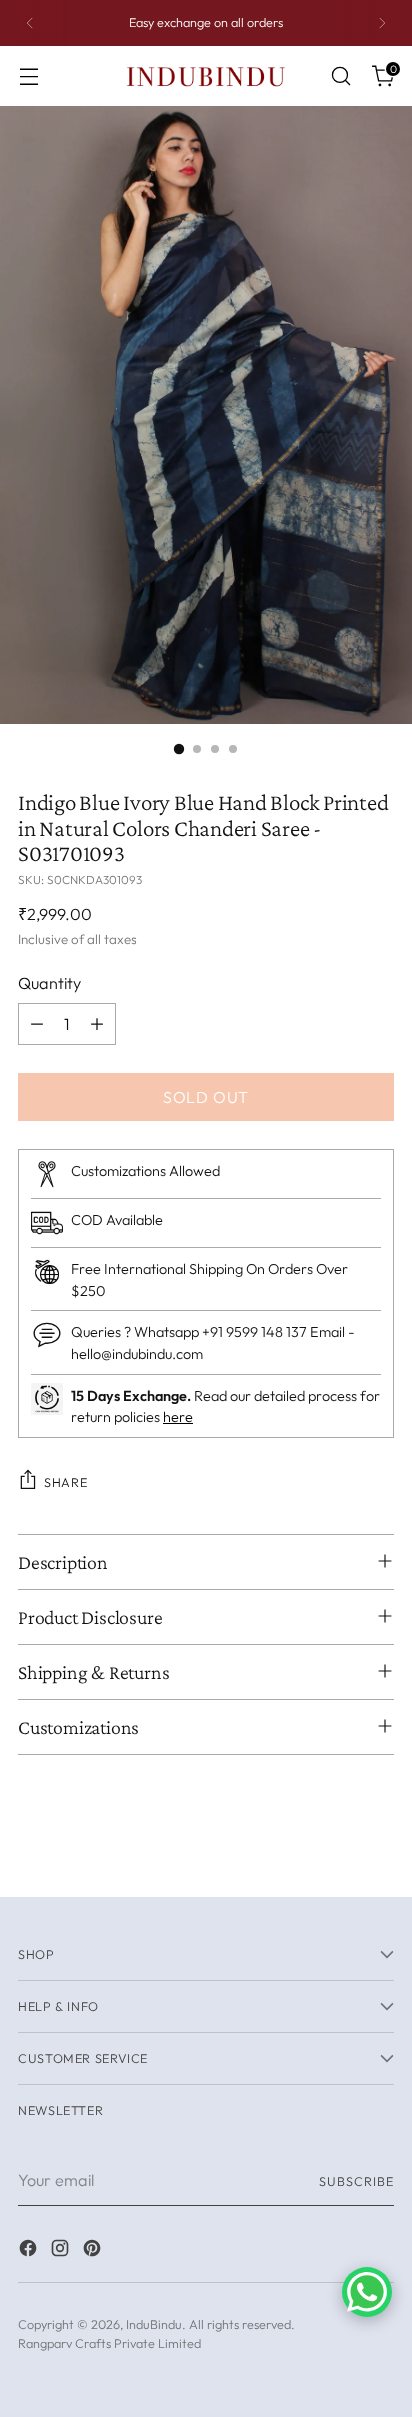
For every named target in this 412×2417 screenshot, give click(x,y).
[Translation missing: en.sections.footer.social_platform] (30, 2251)
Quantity (49, 983)
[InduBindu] (206, 75)
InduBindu (154, 2324)
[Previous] (30, 23)
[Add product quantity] (97, 1024)
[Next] (382, 23)
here (178, 1417)
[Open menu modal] (28, 76)
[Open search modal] (340, 76)
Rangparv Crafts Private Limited (109, 2343)
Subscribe (356, 2181)
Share (65, 1482)
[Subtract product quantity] (37, 1024)
